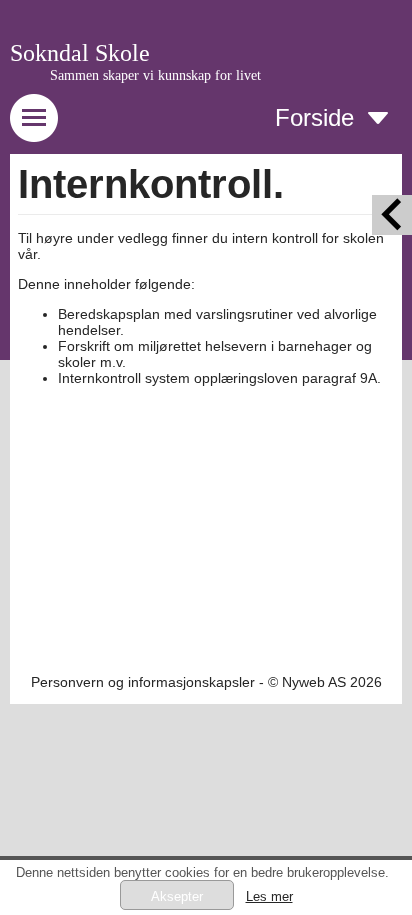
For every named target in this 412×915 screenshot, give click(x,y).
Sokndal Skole (80, 53)
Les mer (269, 896)
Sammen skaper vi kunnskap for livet (155, 75)
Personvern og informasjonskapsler (143, 682)
